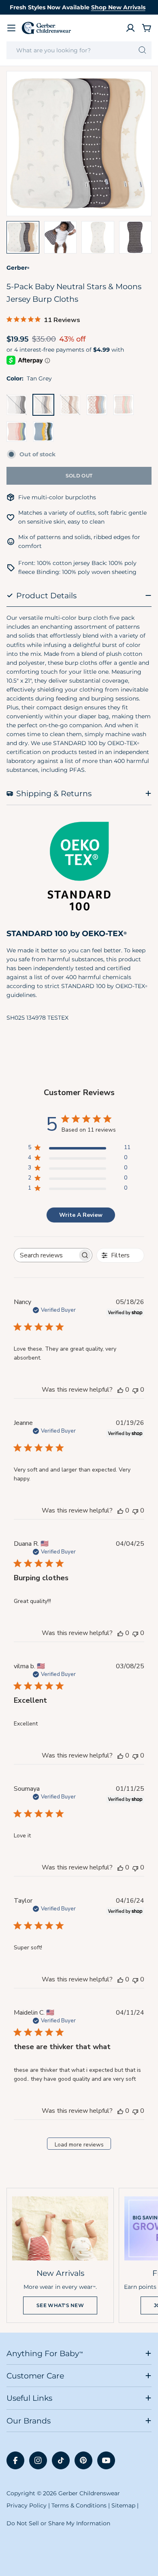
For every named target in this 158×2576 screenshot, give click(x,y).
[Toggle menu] (11, 28)
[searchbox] (46, 1255)
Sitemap (123, 2505)
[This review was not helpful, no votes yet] (135, 1390)
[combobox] (79, 50)
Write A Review (81, 1215)
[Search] (142, 50)
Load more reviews (79, 2145)
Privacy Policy (27, 2505)
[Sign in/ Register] (130, 28)
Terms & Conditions (79, 2505)
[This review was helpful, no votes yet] (120, 1390)
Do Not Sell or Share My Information (58, 2523)
